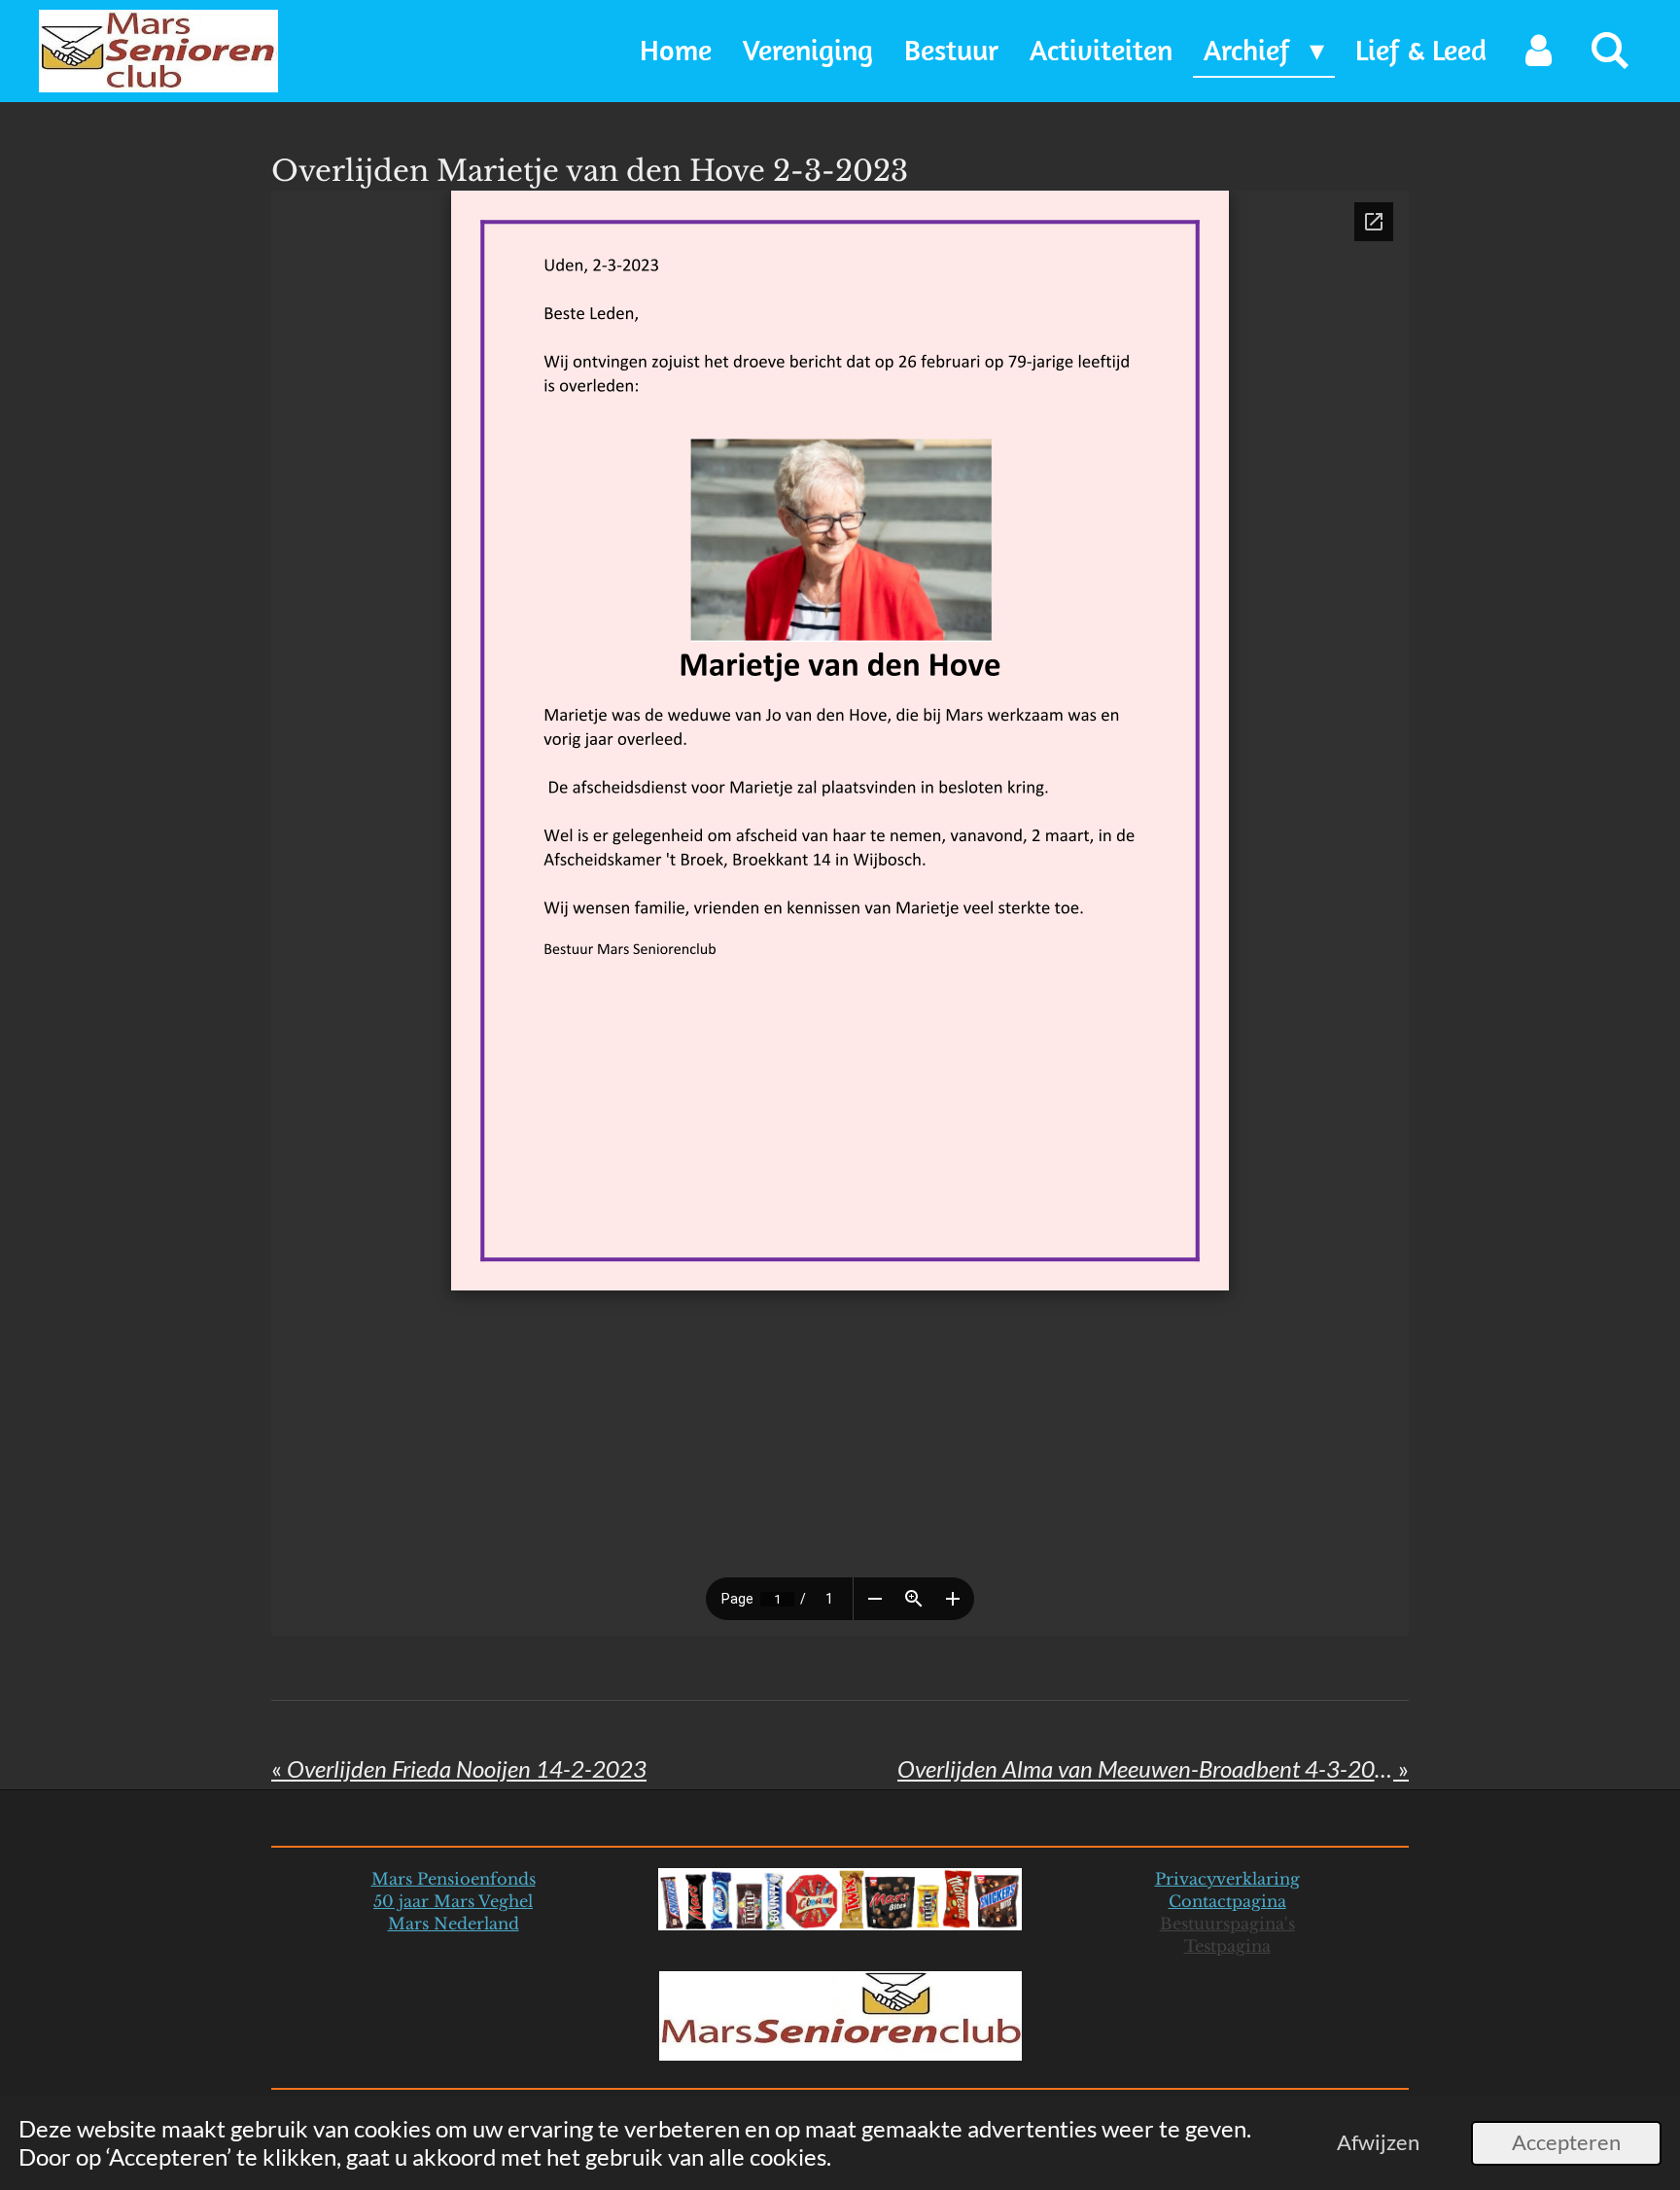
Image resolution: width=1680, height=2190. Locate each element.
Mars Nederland (454, 1924)
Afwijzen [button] (1378, 2142)
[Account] (1538, 51)
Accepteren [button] (1566, 2142)
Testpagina (1227, 1946)
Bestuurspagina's (1227, 1924)
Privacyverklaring (1227, 1879)
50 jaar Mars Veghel (453, 1901)
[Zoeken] (1610, 51)
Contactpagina (1227, 1901)
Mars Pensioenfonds (454, 1879)
